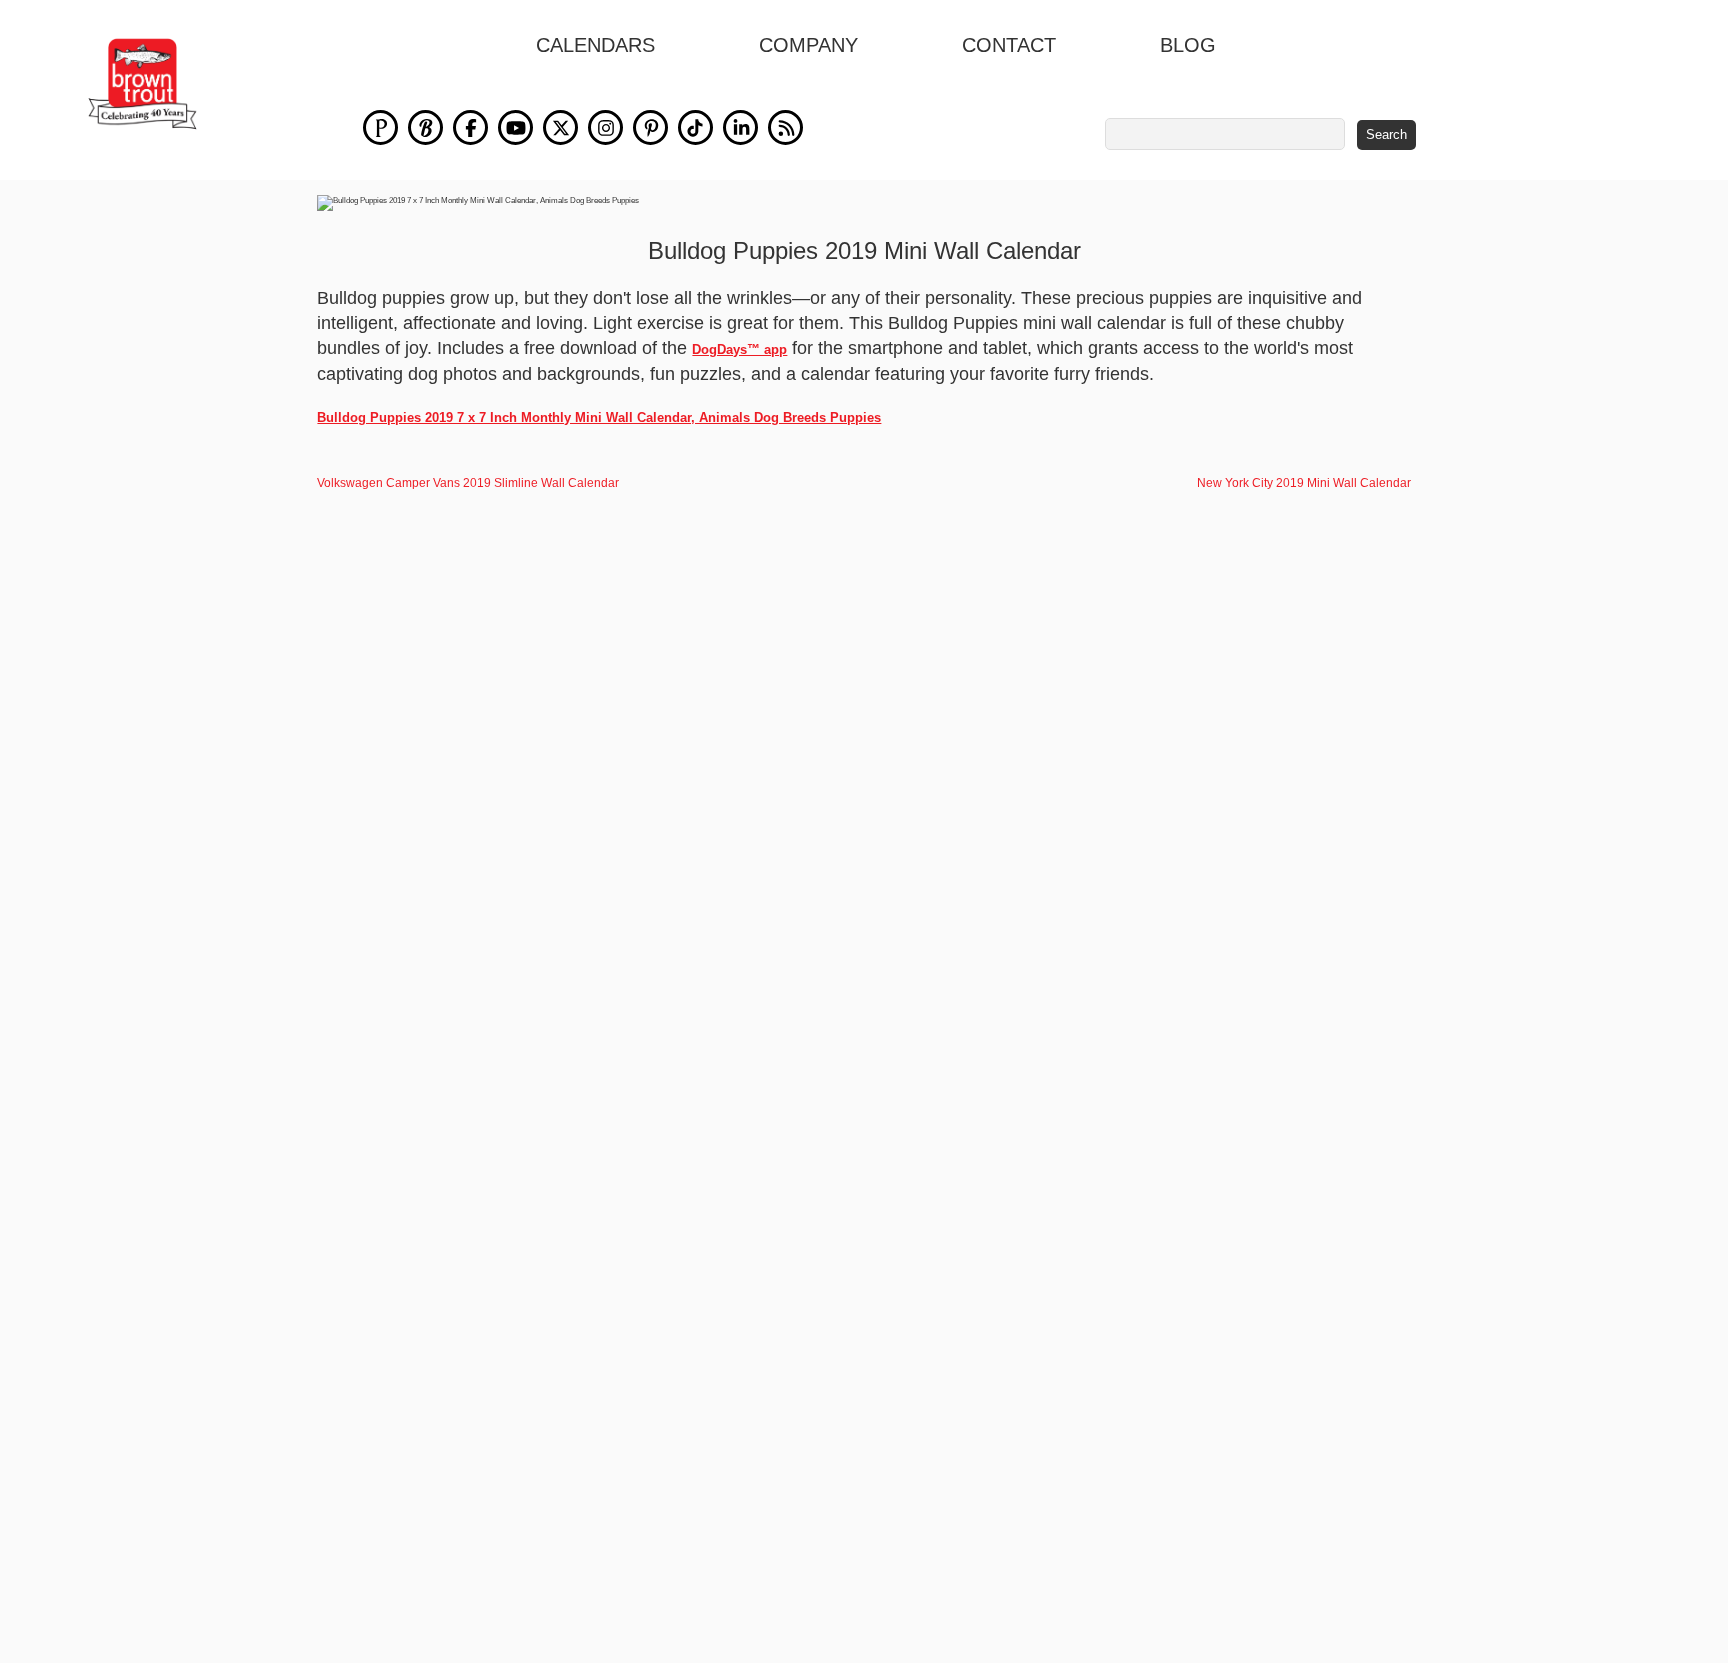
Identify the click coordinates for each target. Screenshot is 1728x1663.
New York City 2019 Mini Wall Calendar (1304, 483)
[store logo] (142, 84)
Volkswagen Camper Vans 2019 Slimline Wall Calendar (468, 483)
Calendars (595, 45)
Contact (1009, 45)
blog (1188, 45)
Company (808, 45)
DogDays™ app (739, 349)
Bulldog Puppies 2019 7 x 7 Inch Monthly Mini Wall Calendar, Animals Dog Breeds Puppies (599, 417)
